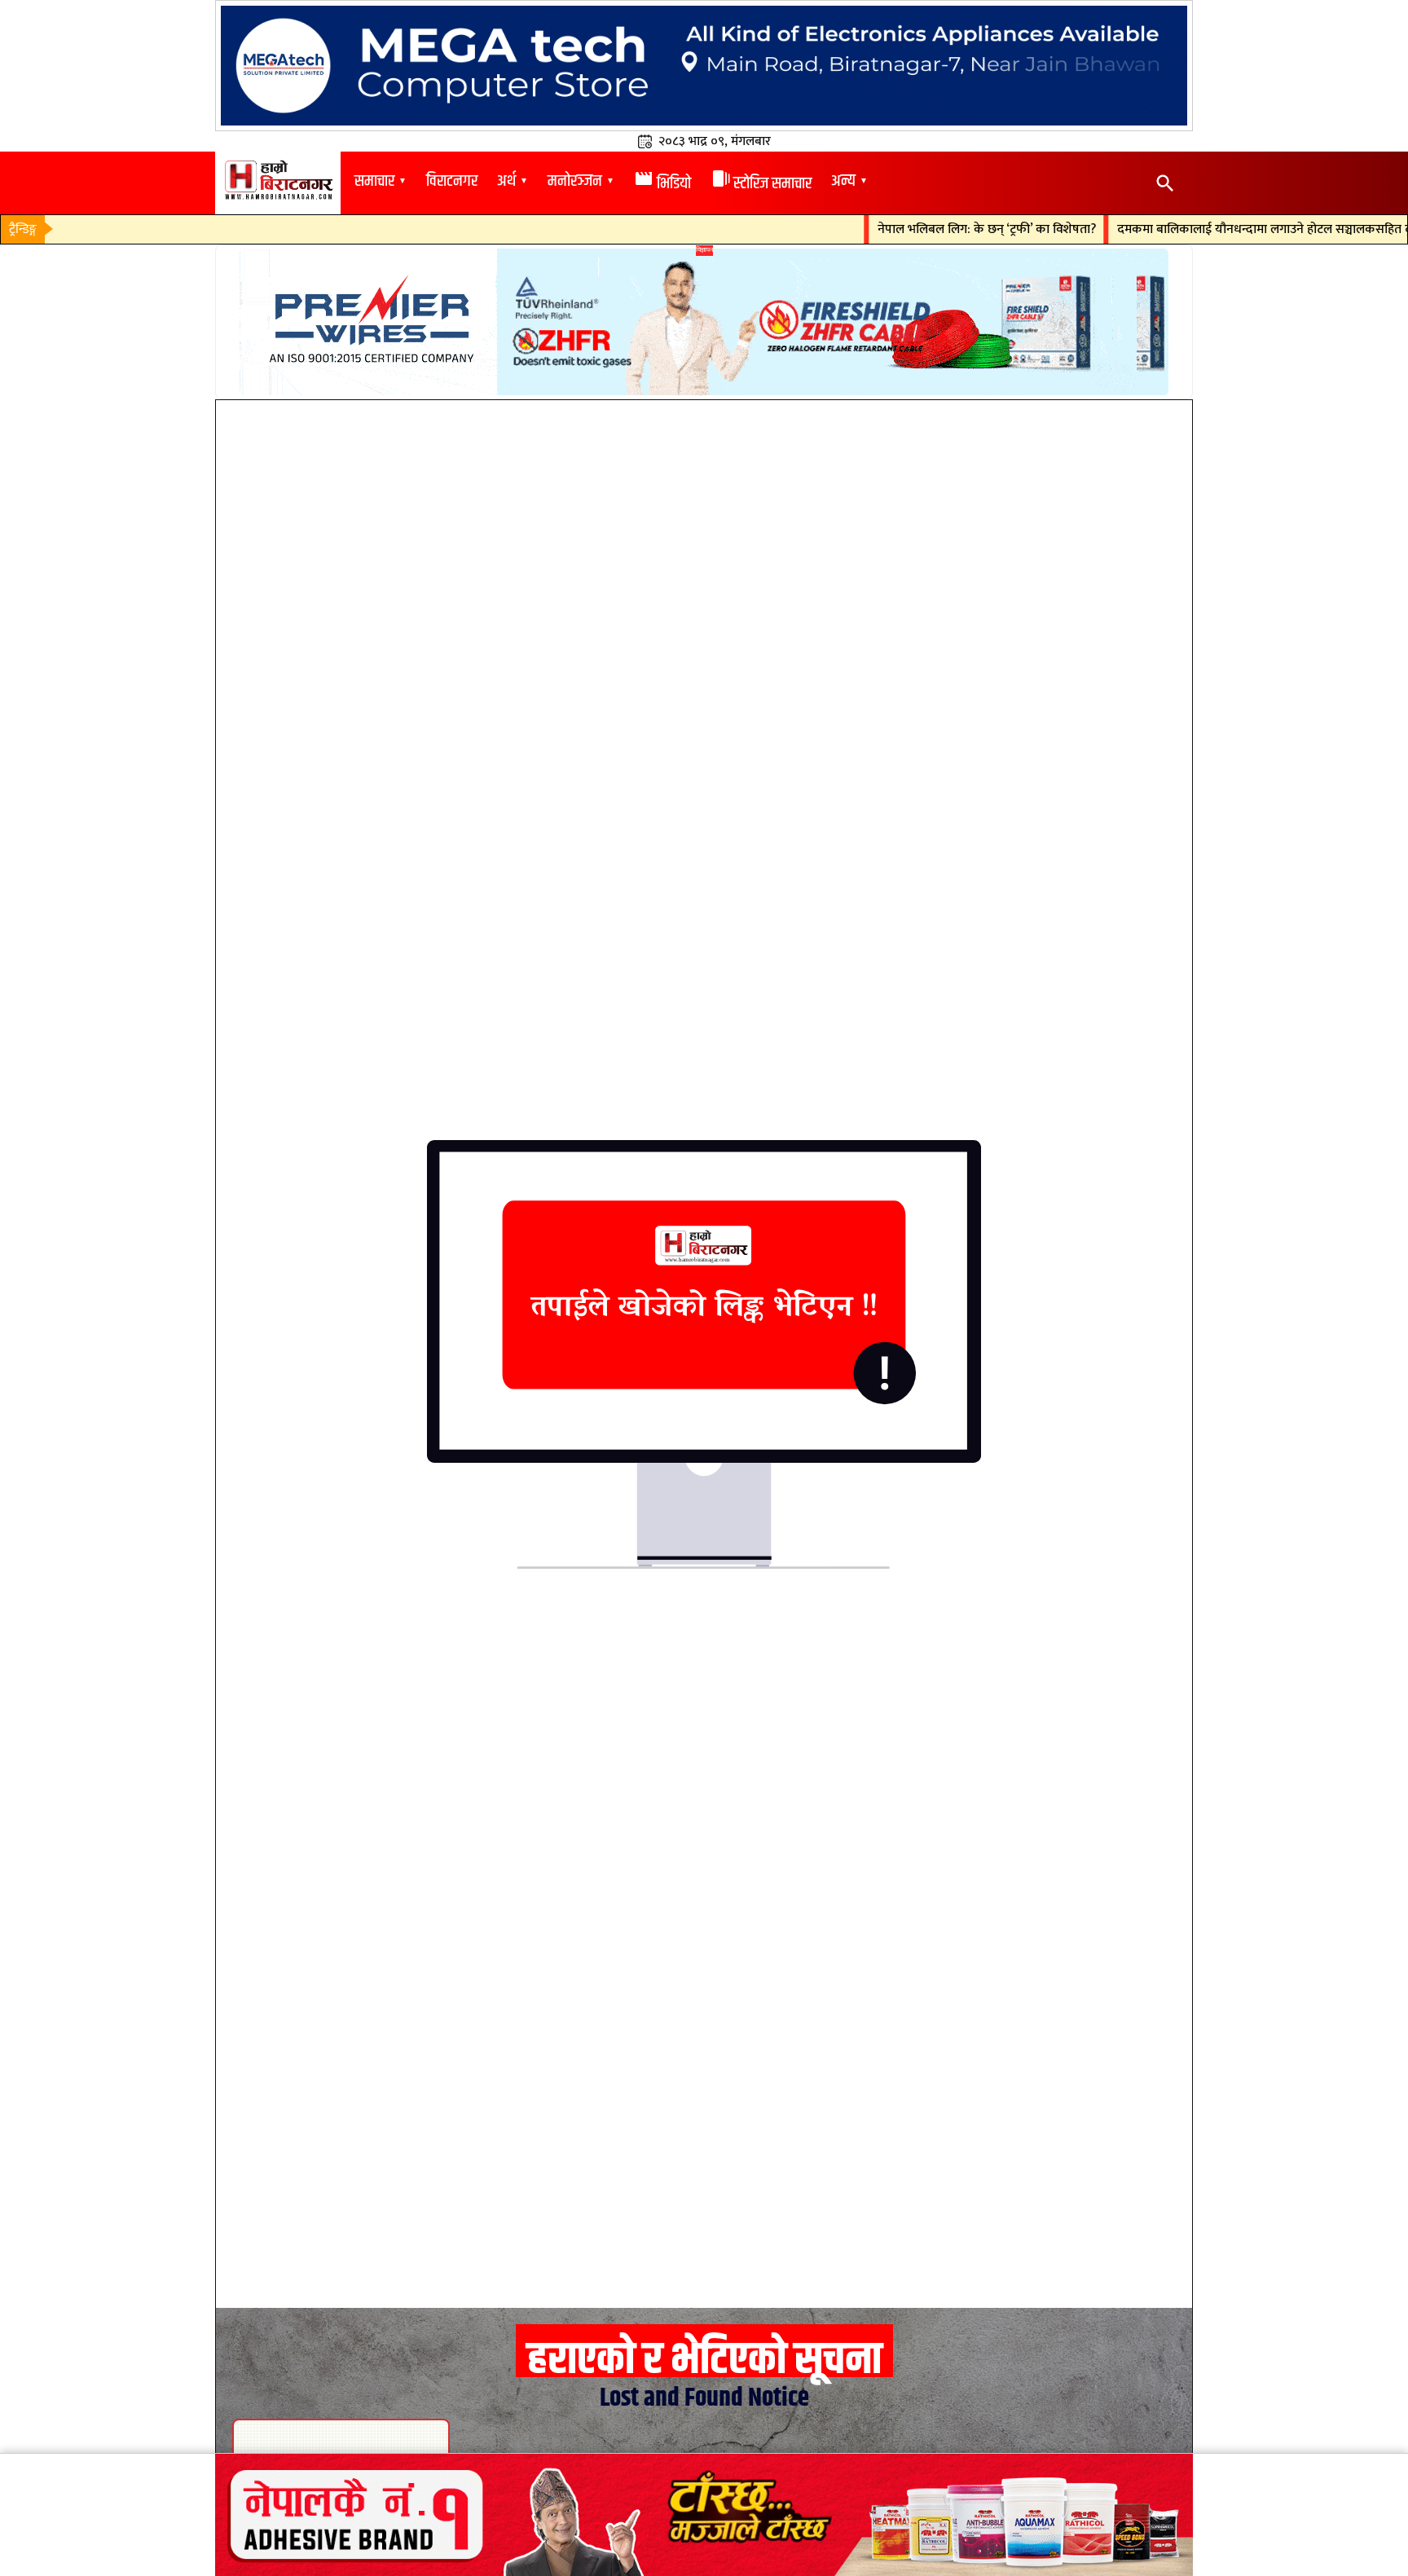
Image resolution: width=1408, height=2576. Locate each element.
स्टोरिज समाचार (761, 184)
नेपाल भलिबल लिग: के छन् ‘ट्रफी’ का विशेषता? (934, 230)
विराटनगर (452, 181)
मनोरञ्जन (575, 181)
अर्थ (506, 181)
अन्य (843, 181)
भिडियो (662, 184)
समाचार (374, 181)
